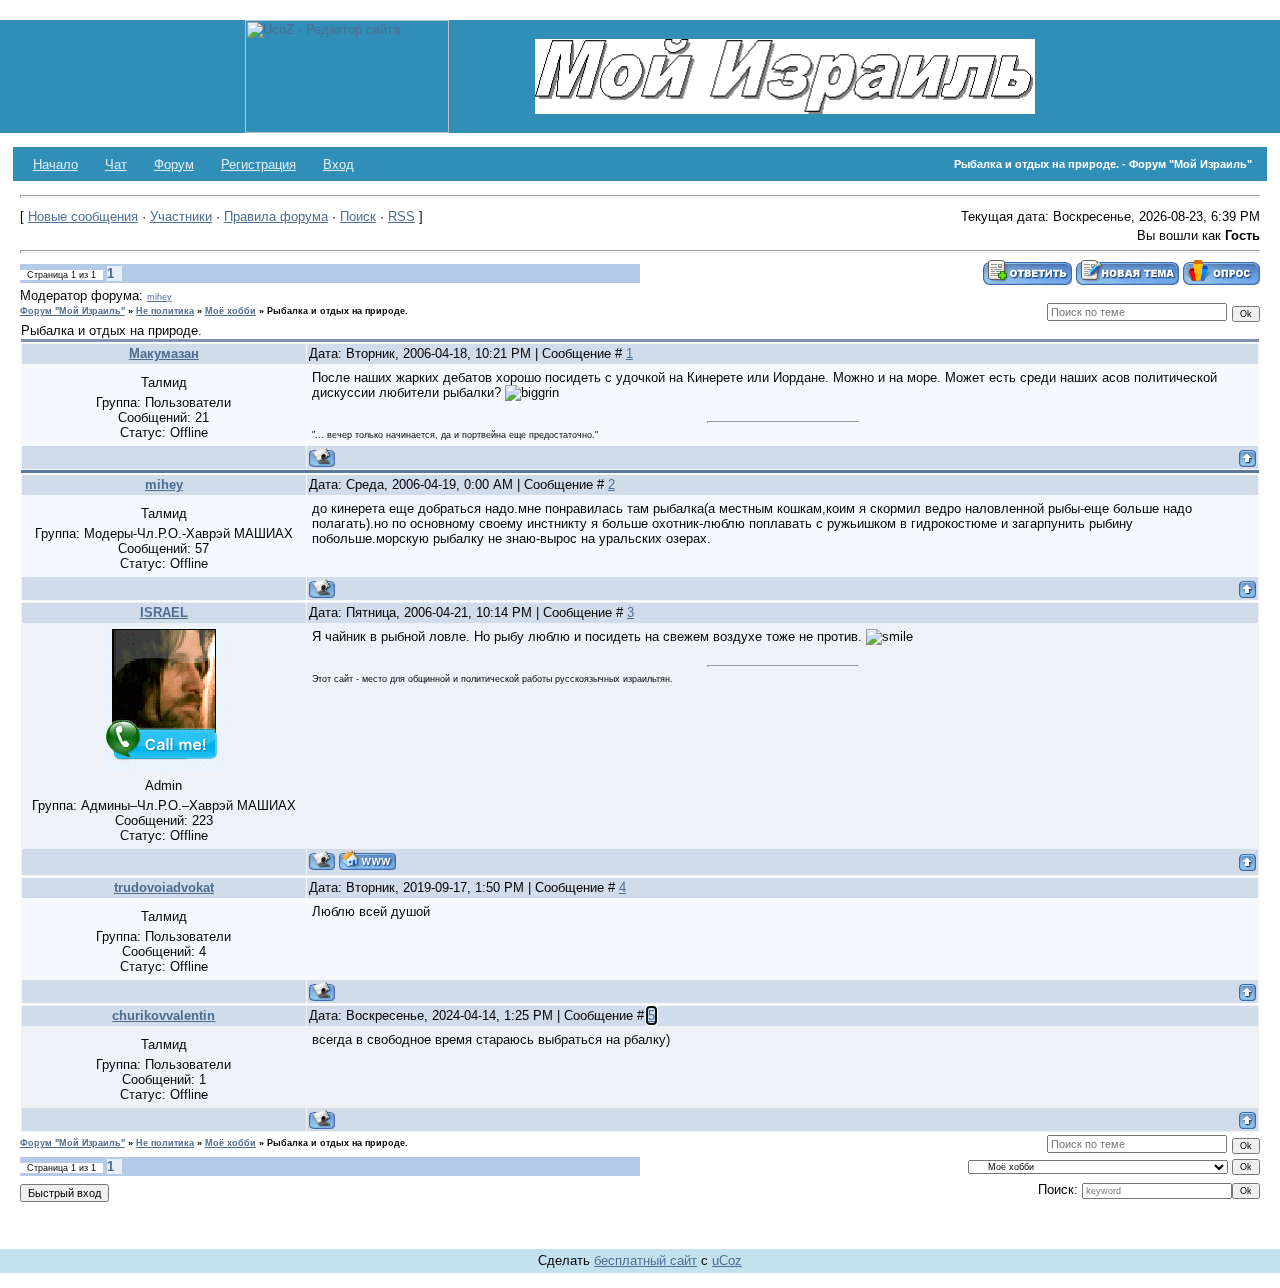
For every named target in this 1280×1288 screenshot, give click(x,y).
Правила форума (276, 216)
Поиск (358, 216)
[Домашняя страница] (367, 860)
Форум (174, 164)
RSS (401, 216)
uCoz (727, 1260)
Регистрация (258, 164)
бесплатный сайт (645, 1260)
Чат (116, 164)
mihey (159, 297)
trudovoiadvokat (164, 887)
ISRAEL (164, 612)
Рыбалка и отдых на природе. (337, 311)
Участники (181, 216)
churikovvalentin (163, 1015)
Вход (338, 164)
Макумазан (164, 353)
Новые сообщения (83, 216)
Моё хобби (230, 311)
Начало (55, 164)
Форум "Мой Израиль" (72, 311)
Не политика (165, 311)
